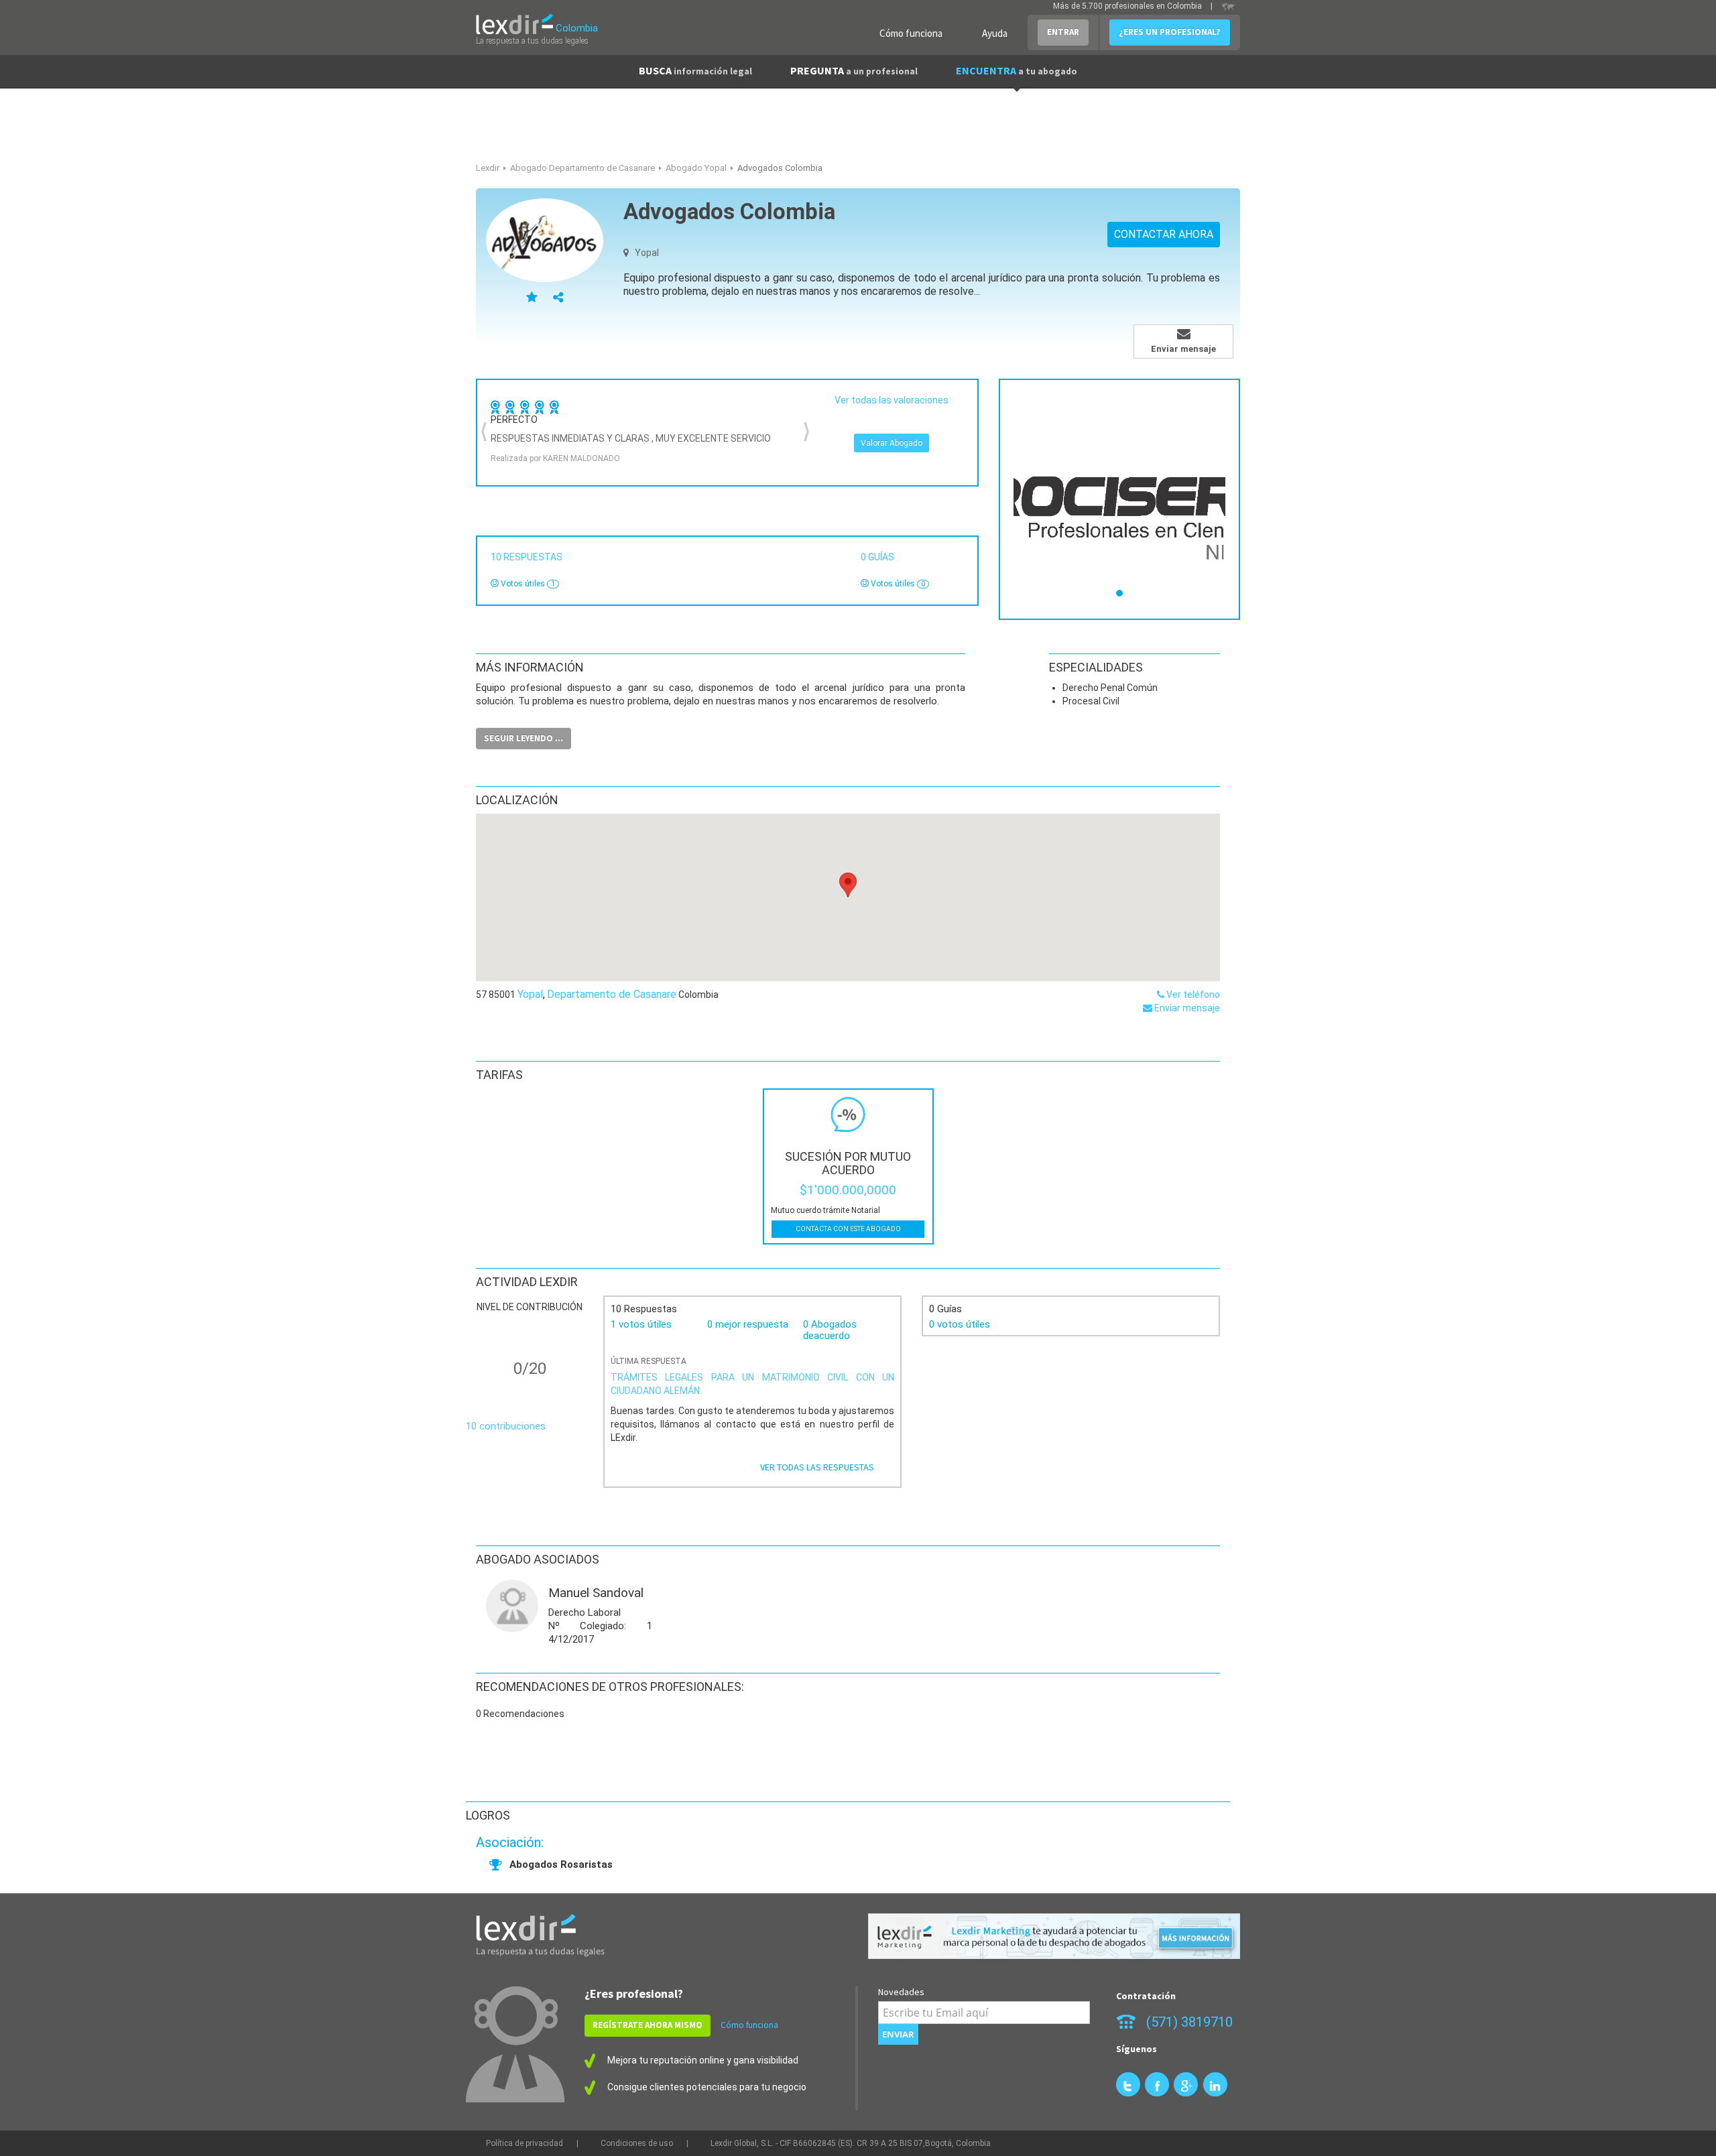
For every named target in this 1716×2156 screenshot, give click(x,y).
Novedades (901, 1992)
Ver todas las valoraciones (892, 400)
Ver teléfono (1192, 995)
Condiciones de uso (637, 2143)
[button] (848, 885)
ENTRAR (1063, 32)
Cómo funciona (911, 33)
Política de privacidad (525, 2143)
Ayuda (995, 33)
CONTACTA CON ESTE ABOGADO (848, 1229)
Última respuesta (649, 1361)
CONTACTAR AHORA (1164, 234)
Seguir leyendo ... (524, 738)
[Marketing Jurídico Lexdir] (1054, 1937)
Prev (485, 432)
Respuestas (529, 557)
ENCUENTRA (1017, 70)
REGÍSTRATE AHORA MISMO (648, 2025)
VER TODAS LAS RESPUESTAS (817, 1467)
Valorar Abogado (892, 443)
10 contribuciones (506, 1426)
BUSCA (695, 70)
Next (806, 432)
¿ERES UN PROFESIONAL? (1170, 32)
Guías (879, 557)
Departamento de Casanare (612, 994)
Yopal (530, 994)
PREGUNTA (854, 70)
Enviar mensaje (1186, 1008)
